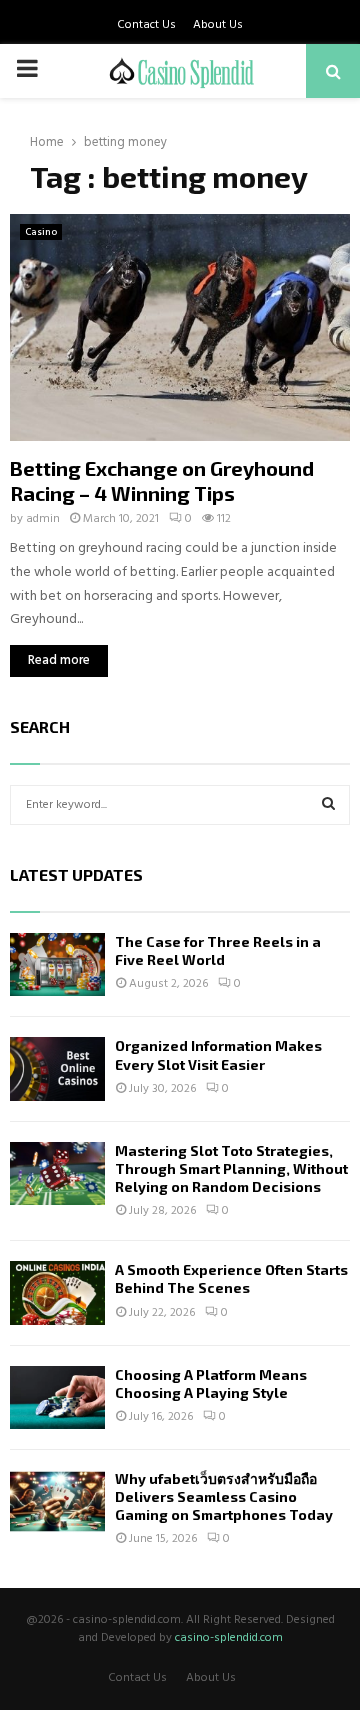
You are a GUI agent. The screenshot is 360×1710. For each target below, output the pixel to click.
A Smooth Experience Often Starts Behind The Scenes (231, 1278)
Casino (41, 232)
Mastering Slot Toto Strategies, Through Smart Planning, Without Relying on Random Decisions (231, 1168)
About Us (218, 25)
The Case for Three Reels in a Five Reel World (218, 950)
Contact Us (146, 25)
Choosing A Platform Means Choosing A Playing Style (211, 1383)
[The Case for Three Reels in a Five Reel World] (57, 964)
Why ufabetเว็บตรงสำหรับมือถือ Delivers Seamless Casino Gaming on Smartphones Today (224, 1496)
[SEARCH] (328, 805)
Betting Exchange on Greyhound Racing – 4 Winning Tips (162, 480)
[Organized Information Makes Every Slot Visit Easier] (57, 1068)
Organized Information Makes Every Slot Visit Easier (218, 1054)
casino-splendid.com (229, 1638)
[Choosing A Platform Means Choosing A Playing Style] (57, 1397)
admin (43, 519)
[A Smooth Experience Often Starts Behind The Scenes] (57, 1292)
